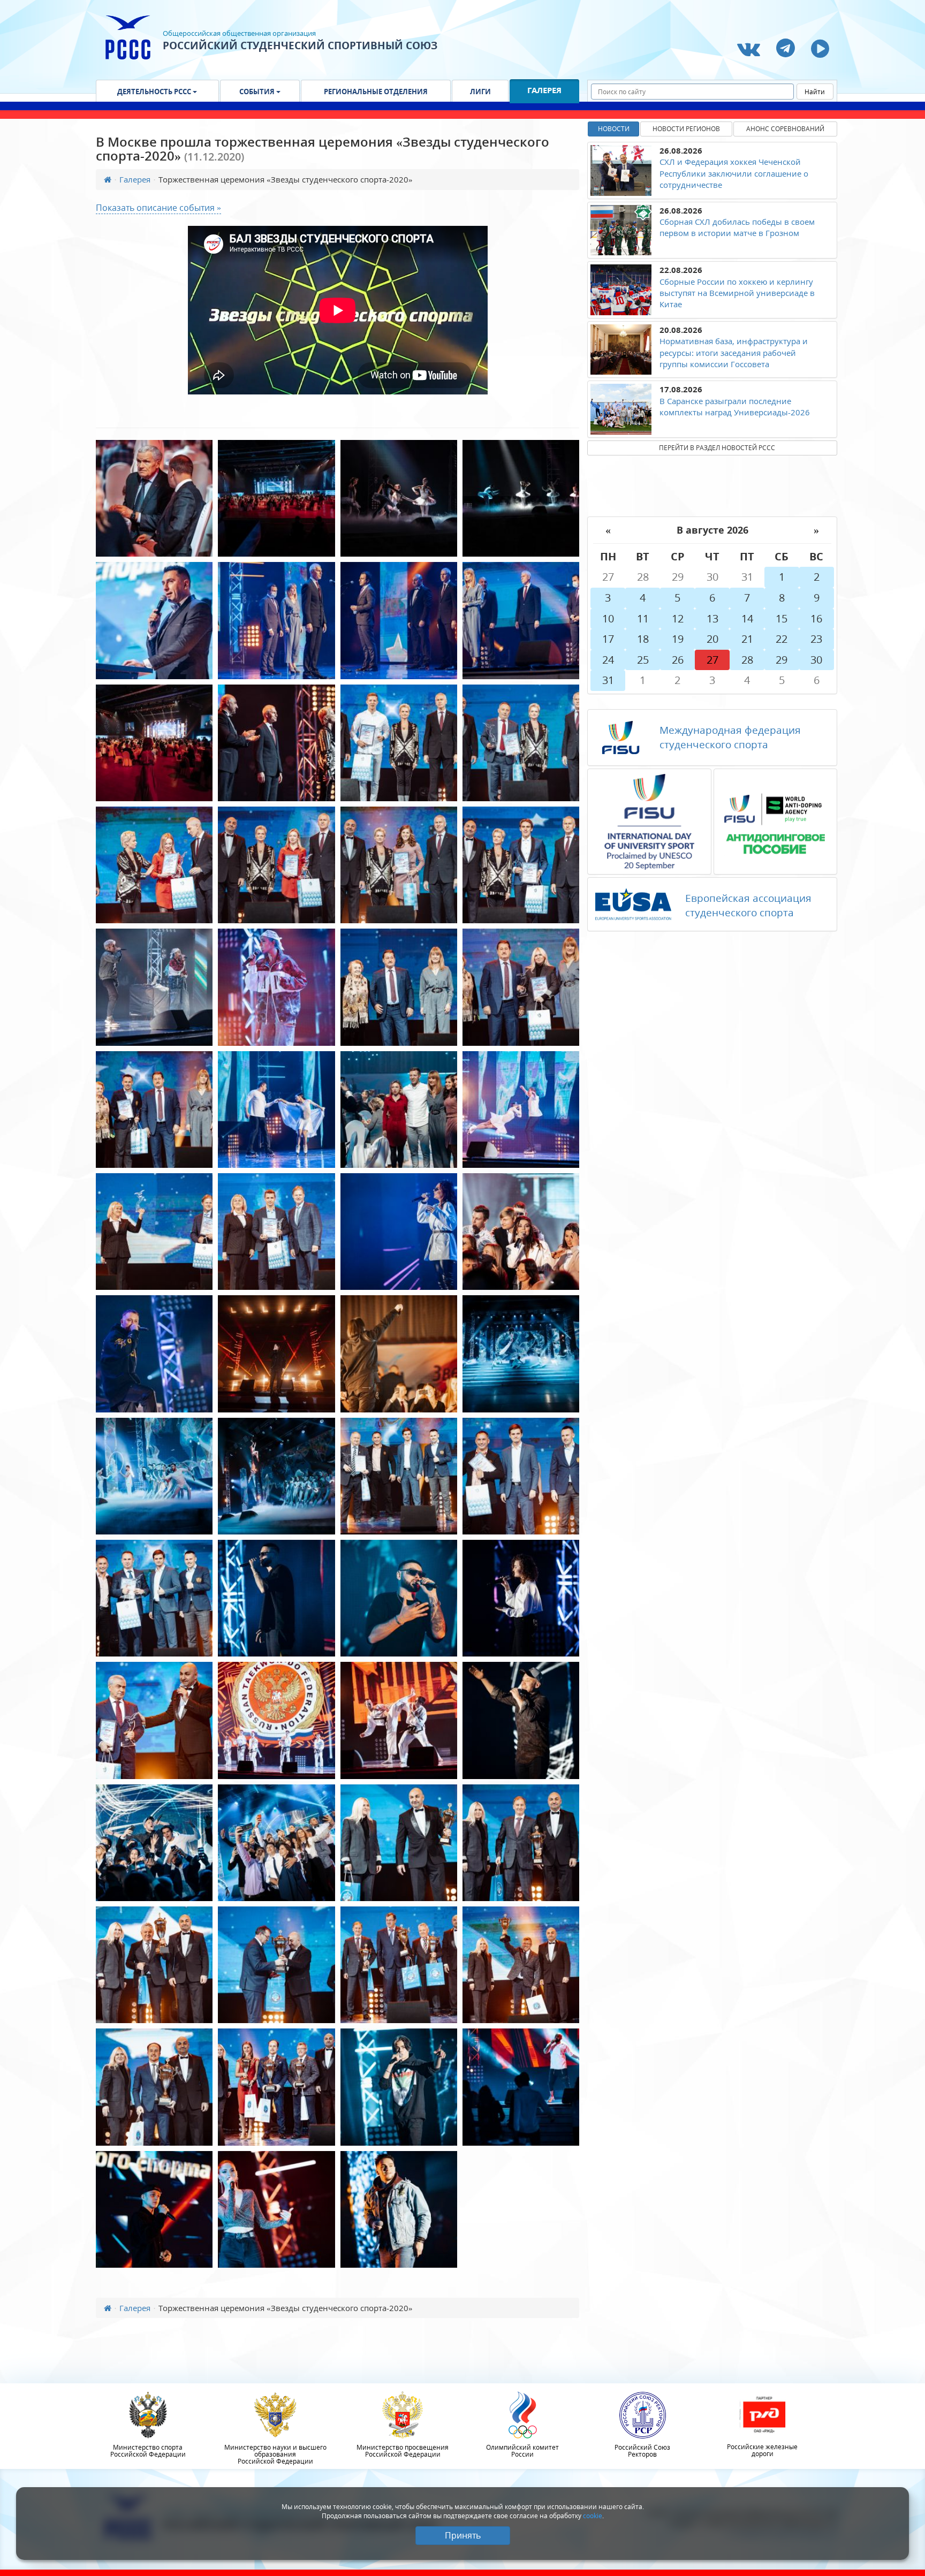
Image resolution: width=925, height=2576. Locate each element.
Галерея (135, 179)
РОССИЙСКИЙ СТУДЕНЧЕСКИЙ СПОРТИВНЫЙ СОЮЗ (300, 45)
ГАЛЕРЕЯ (544, 90)
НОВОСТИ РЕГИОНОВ (686, 129)
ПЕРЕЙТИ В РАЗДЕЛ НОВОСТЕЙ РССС (717, 448)
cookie (593, 2516)
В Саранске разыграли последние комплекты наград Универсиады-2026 (735, 406)
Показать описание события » (158, 208)
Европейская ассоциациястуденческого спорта (748, 905)
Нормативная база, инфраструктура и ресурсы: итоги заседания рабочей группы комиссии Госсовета (734, 352)
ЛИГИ (480, 92)
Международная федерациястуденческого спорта (730, 737)
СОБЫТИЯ (258, 92)
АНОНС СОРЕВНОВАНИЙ (785, 129)
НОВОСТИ (614, 129)
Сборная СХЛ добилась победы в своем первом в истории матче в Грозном (737, 227)
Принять (463, 2535)
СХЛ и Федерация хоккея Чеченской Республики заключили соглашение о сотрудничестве (734, 173)
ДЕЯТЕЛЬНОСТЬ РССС (155, 92)
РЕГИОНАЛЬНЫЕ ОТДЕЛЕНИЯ (376, 92)
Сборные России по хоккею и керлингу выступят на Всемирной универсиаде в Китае (737, 293)
